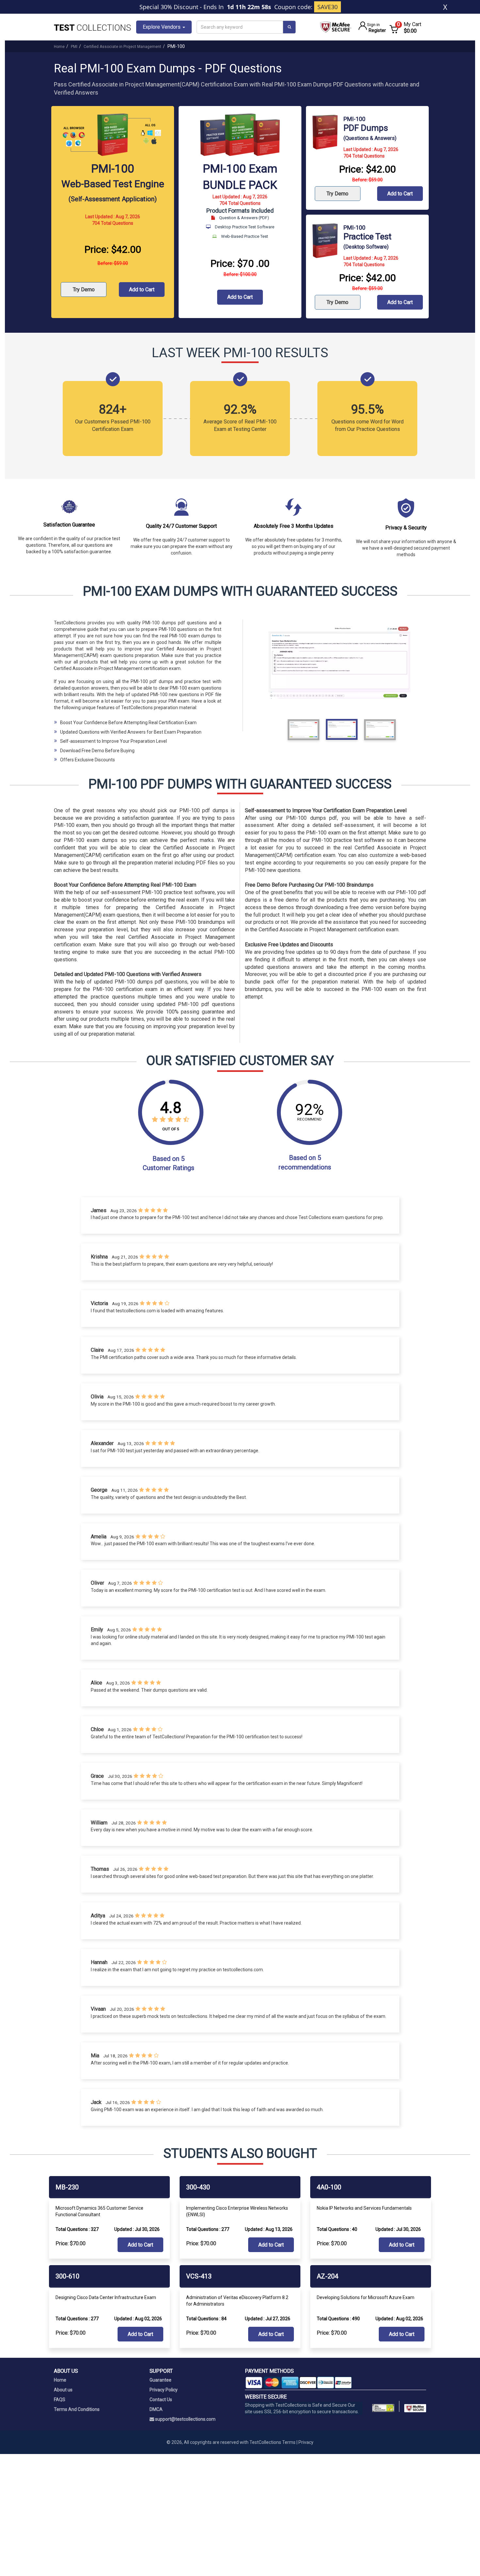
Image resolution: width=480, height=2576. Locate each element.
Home (59, 47)
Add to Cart (142, 290)
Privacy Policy (164, 2390)
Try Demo (84, 290)
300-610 (67, 2276)
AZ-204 (328, 2276)
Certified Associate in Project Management (122, 47)
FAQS (60, 2400)
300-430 (198, 2187)
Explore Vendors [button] (162, 27)
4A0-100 (329, 2187)
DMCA (156, 2409)
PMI (74, 47)
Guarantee (160, 2380)
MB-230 (67, 2187)
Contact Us (161, 2400)
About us (63, 2390)
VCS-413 (199, 2276)
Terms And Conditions (77, 2409)
